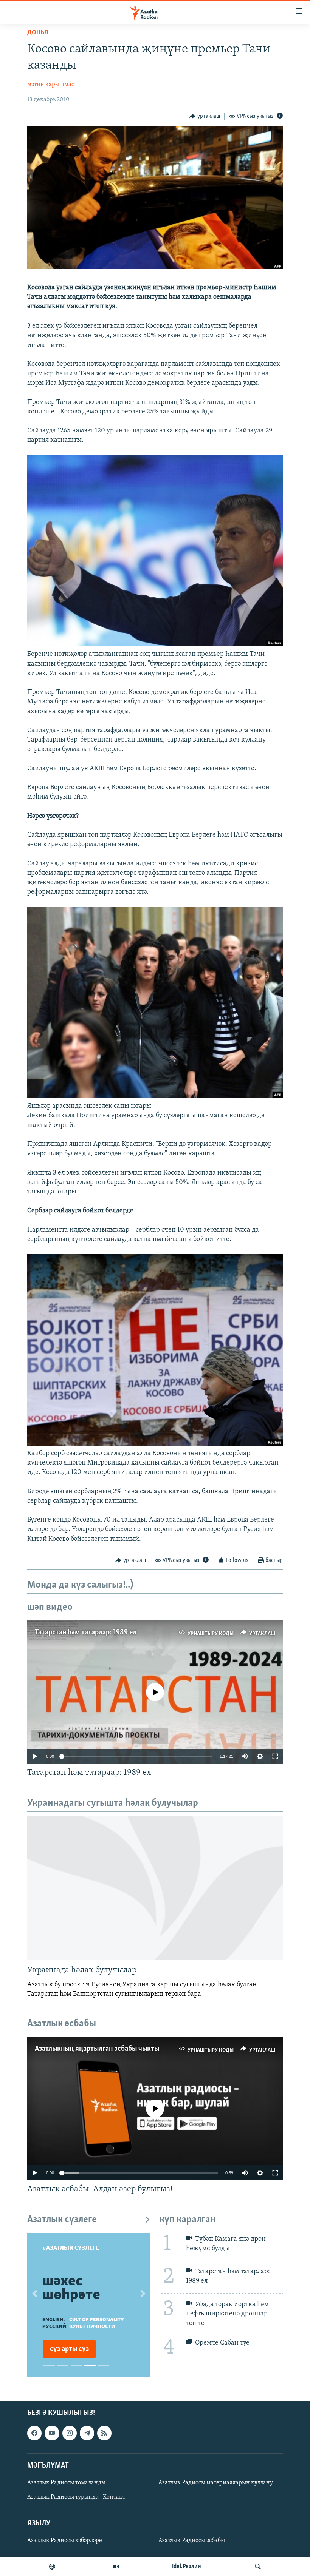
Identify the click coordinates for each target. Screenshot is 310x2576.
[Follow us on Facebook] (34, 2433)
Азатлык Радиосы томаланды (66, 2483)
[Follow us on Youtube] (52, 2433)
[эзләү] (258, 2567)
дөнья (38, 33)
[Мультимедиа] (116, 2567)
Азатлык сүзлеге (62, 2220)
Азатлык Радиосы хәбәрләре (65, 2541)
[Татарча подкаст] (52, 2567)
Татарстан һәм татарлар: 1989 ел (86, 1633)
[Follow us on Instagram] (70, 2433)
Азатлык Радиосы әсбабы (192, 2541)
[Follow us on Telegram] (87, 2433)
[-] (155, 1097)
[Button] (205, 116)
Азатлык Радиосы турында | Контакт (76, 2497)
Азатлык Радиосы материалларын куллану (216, 2483)
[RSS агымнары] (104, 2433)
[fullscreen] (275, 1756)
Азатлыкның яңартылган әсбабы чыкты (97, 2049)
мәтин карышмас (51, 85)
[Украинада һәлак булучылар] (155, 1888)
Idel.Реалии (187, 2567)
